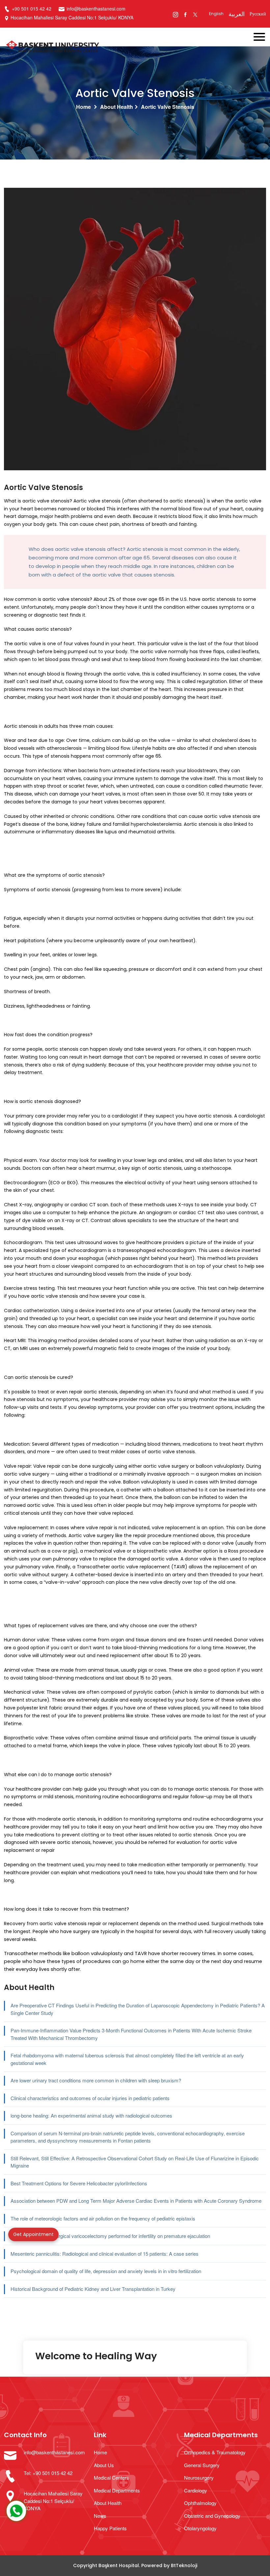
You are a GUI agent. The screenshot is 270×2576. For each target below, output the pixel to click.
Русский (258, 14)
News (100, 2516)
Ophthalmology (200, 2503)
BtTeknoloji (184, 2565)
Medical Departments (117, 2490)
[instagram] (175, 14)
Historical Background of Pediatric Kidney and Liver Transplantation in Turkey (93, 2289)
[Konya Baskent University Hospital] (109, 47)
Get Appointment (33, 2234)
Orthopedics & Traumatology (215, 2452)
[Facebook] (185, 14)
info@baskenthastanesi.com (96, 9)
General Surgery (202, 2465)
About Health (117, 107)
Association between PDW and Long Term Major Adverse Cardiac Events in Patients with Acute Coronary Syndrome (136, 2201)
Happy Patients (110, 2528)
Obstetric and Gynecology (212, 2516)
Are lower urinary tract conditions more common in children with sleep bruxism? (96, 2080)
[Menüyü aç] (262, 35)
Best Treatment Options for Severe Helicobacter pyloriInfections (79, 2183)
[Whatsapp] (16, 2511)
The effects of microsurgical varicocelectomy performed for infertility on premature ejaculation (110, 2236)
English (216, 14)
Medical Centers (111, 2478)
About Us (104, 2465)
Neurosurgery (199, 2478)
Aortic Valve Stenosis (168, 107)
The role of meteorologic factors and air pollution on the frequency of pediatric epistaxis (103, 2218)
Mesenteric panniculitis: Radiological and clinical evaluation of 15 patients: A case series (105, 2254)
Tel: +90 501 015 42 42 (48, 2473)
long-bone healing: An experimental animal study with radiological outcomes (91, 2115)
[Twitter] (195, 14)
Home (83, 107)
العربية (237, 14)
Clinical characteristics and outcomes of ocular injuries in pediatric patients (90, 2098)
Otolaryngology (200, 2528)
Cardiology (196, 2490)
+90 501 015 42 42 (31, 9)
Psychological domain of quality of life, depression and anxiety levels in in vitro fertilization (106, 2271)
